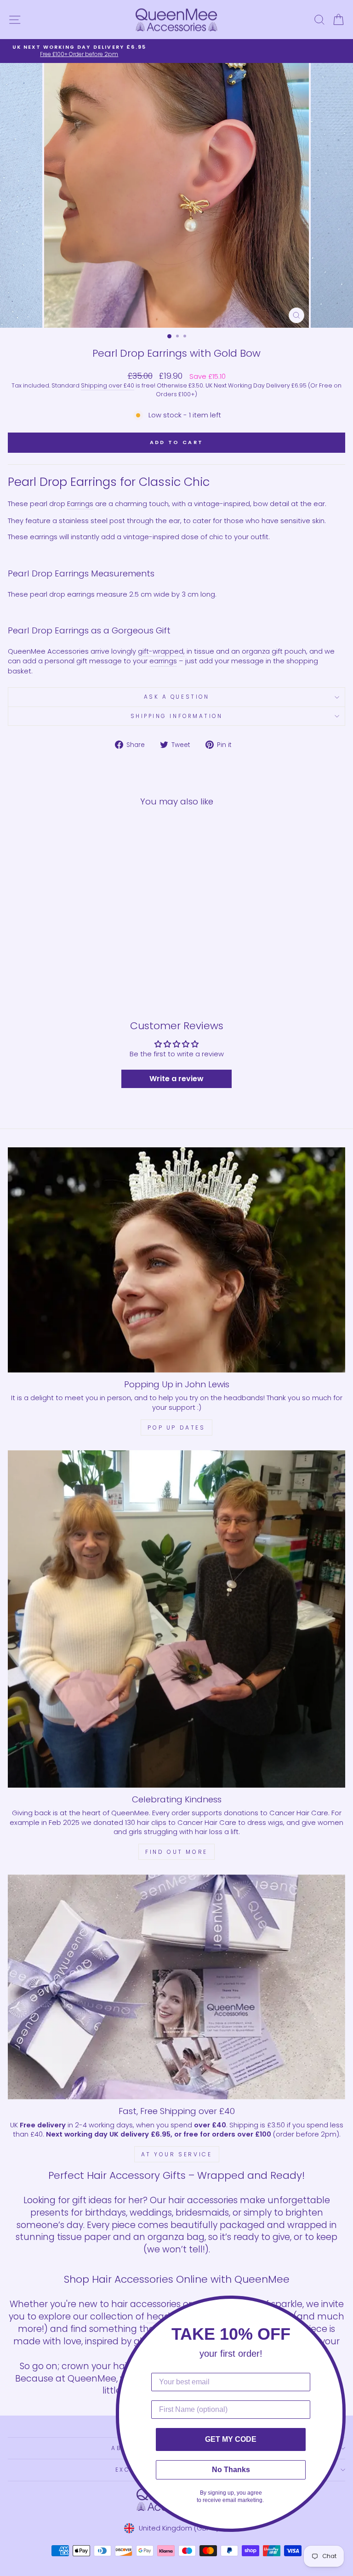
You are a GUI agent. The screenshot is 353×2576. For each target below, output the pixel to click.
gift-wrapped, (161, 651)
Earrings (80, 504)
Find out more (176, 1852)
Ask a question (176, 697)
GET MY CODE (231, 2439)
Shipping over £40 (108, 385)
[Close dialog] (343, 2305)
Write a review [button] (176, 1079)
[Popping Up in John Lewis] (176, 1260)
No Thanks (231, 2470)
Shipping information (177, 716)
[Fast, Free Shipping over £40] (176, 1987)
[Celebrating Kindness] (176, 1619)
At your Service (177, 2154)
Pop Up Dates (176, 1428)
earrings (163, 661)
